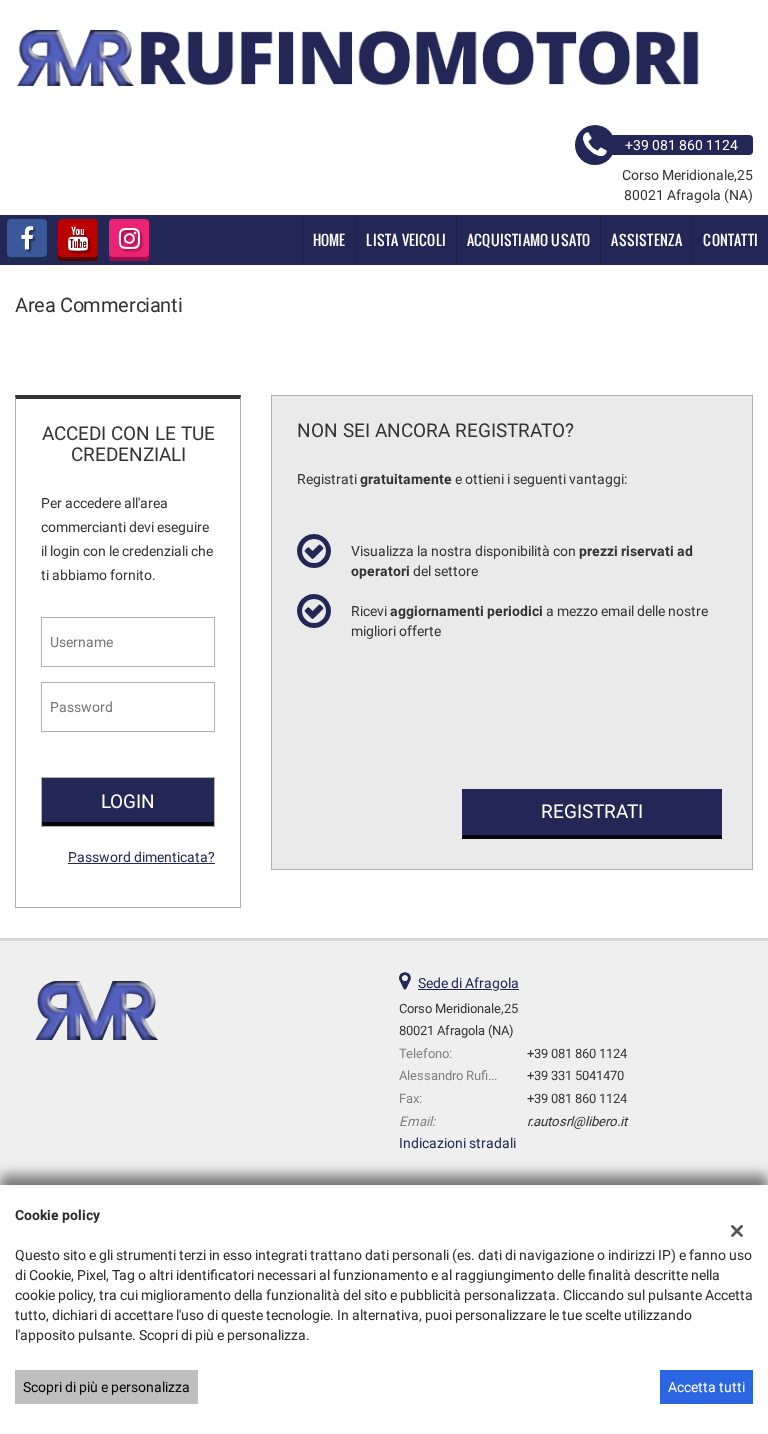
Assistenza (646, 239)
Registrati (592, 811)
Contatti (730, 239)
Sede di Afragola (468, 983)
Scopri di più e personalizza (106, 1387)
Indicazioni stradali (457, 1143)
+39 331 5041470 (575, 1075)
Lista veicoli (406, 239)
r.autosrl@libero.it (577, 1121)
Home (329, 239)
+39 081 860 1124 (577, 1053)
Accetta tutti (706, 1387)
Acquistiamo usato (528, 239)
